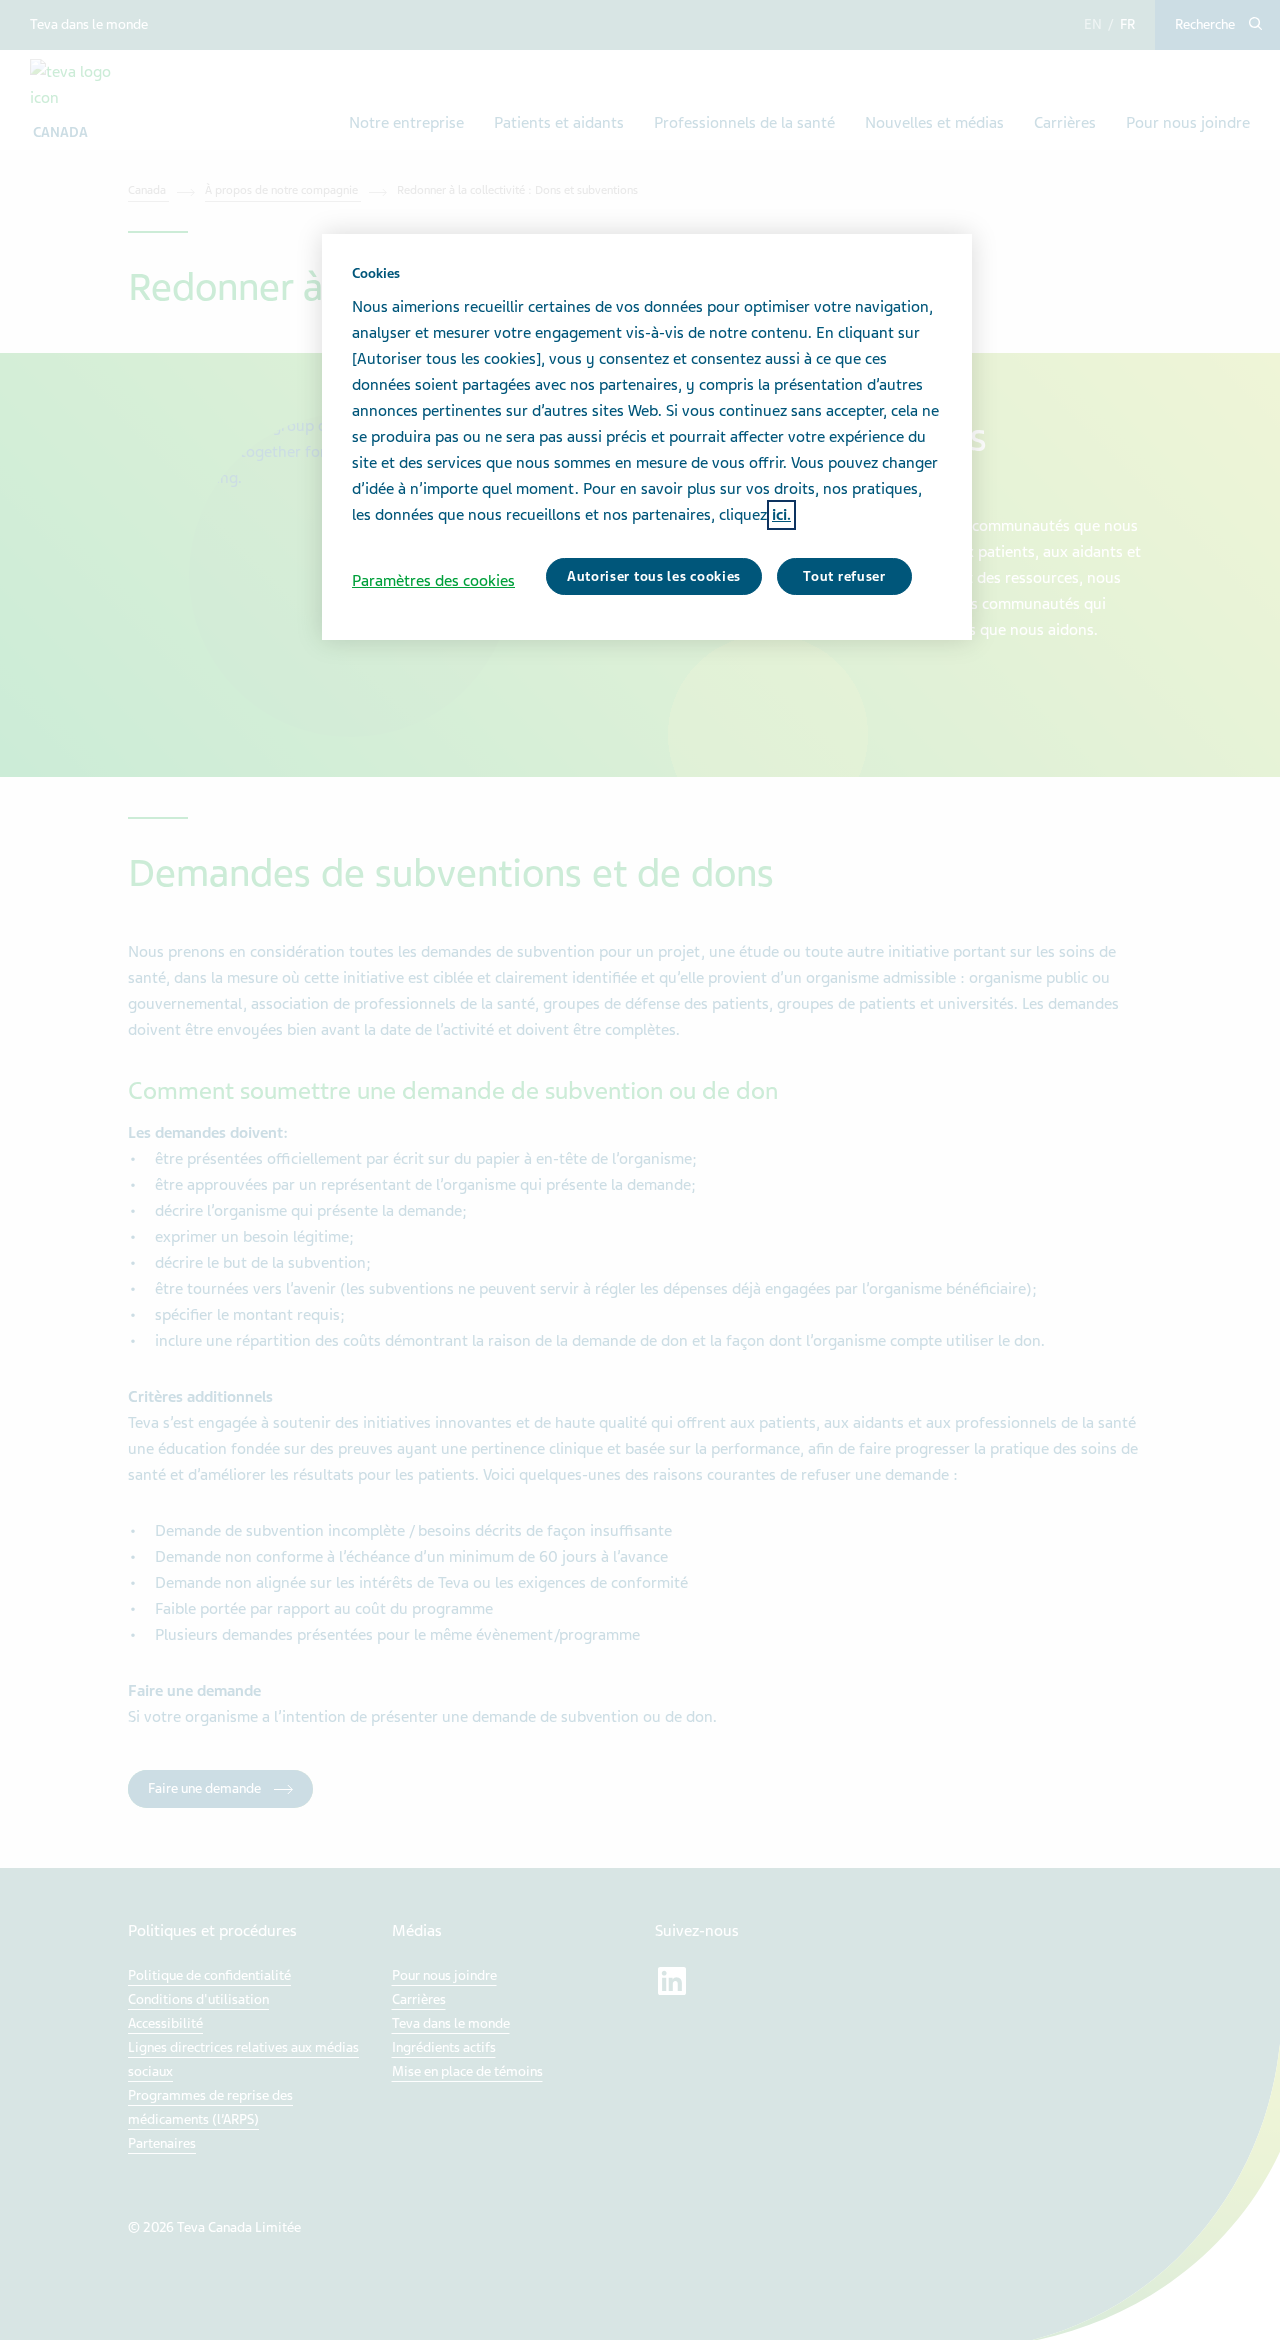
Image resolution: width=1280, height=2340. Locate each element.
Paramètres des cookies (433, 581)
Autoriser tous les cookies (654, 576)
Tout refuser (844, 576)
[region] (647, 437)
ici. (781, 515)
